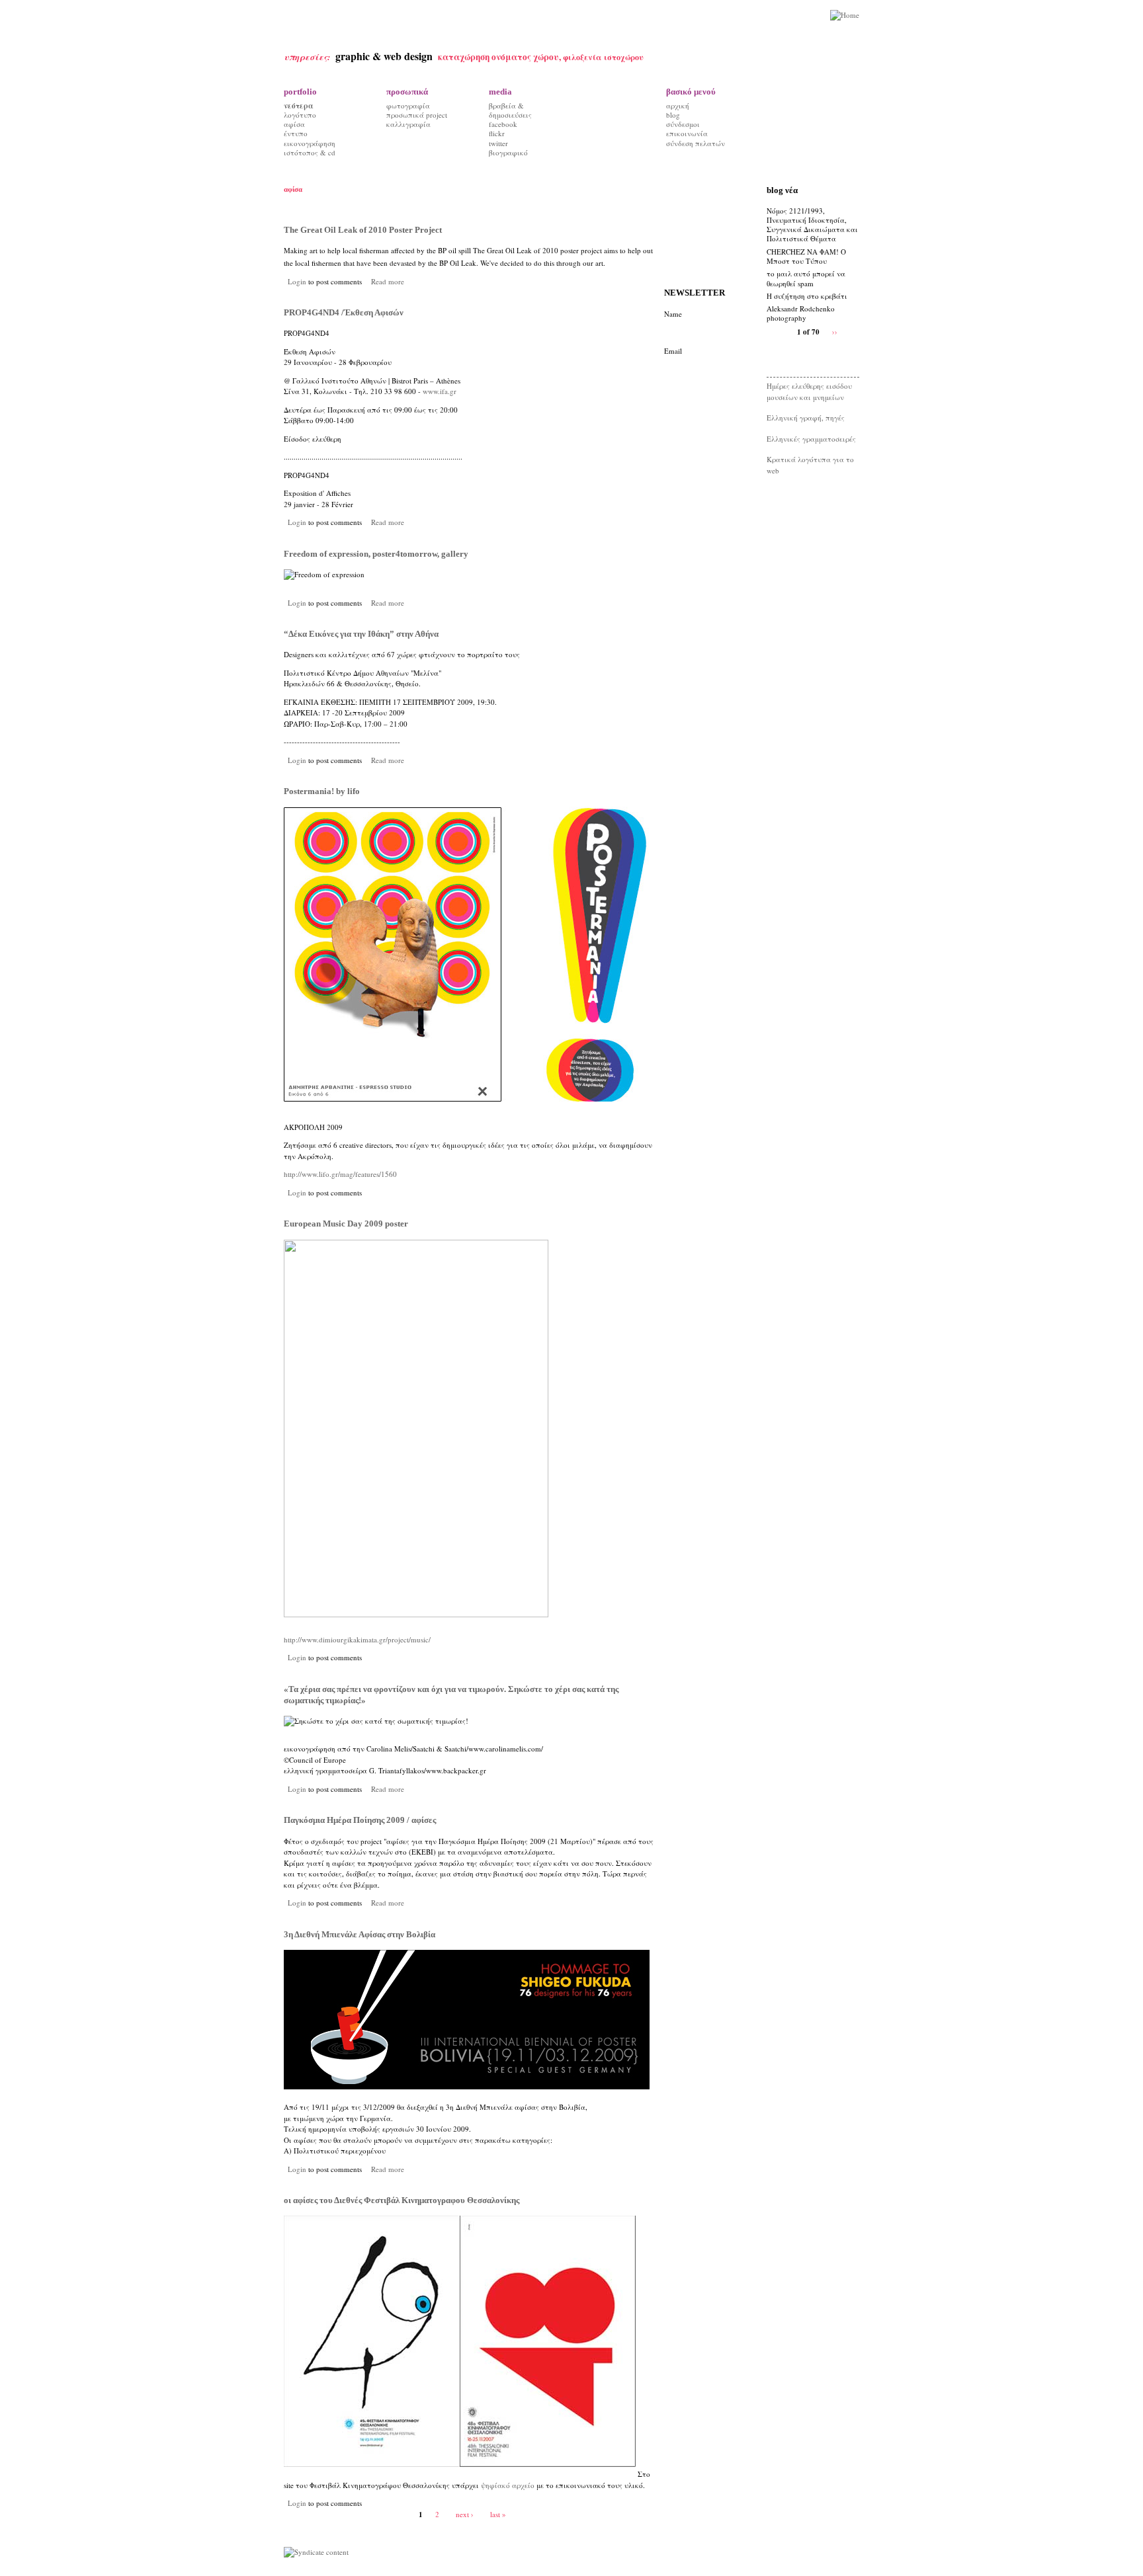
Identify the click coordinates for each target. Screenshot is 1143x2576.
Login (297, 281)
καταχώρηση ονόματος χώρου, (500, 57)
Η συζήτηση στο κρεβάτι (807, 296)
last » (498, 2514)
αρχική (678, 105)
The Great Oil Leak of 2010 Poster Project (363, 230)
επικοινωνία (687, 133)
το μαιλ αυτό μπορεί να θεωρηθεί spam (806, 278)
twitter (498, 143)
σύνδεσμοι (683, 124)
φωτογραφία (408, 105)
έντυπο (296, 133)
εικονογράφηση (310, 143)
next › (465, 2514)
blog (673, 115)
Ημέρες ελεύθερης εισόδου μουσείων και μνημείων (809, 391)
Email (673, 351)
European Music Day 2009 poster (346, 1224)
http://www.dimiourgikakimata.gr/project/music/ (357, 1639)
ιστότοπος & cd (310, 152)
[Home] (845, 16)
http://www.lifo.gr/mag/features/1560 (340, 1174)
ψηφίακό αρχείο (508, 2485)
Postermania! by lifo (322, 791)
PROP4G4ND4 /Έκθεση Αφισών (344, 312)
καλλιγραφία (408, 124)
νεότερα (299, 106)
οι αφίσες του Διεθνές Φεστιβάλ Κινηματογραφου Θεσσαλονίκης (402, 2200)
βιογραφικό (508, 152)
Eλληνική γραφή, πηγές (806, 418)
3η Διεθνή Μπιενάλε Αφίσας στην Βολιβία (360, 1934)
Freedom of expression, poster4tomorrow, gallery (376, 554)
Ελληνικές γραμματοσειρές (811, 439)
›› (835, 332)
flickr (497, 133)
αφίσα (294, 124)
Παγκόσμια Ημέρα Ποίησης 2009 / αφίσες (360, 1820)
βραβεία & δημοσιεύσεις (510, 110)
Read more (388, 281)
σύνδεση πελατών (696, 143)
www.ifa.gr (440, 391)
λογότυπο (300, 115)
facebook (503, 124)
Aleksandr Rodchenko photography (801, 313)
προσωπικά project (417, 115)
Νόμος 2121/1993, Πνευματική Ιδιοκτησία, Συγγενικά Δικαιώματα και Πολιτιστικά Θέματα (812, 225)
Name (673, 314)
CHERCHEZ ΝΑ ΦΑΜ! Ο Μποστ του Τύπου (806, 256)
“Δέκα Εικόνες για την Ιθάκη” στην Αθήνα (361, 634)
